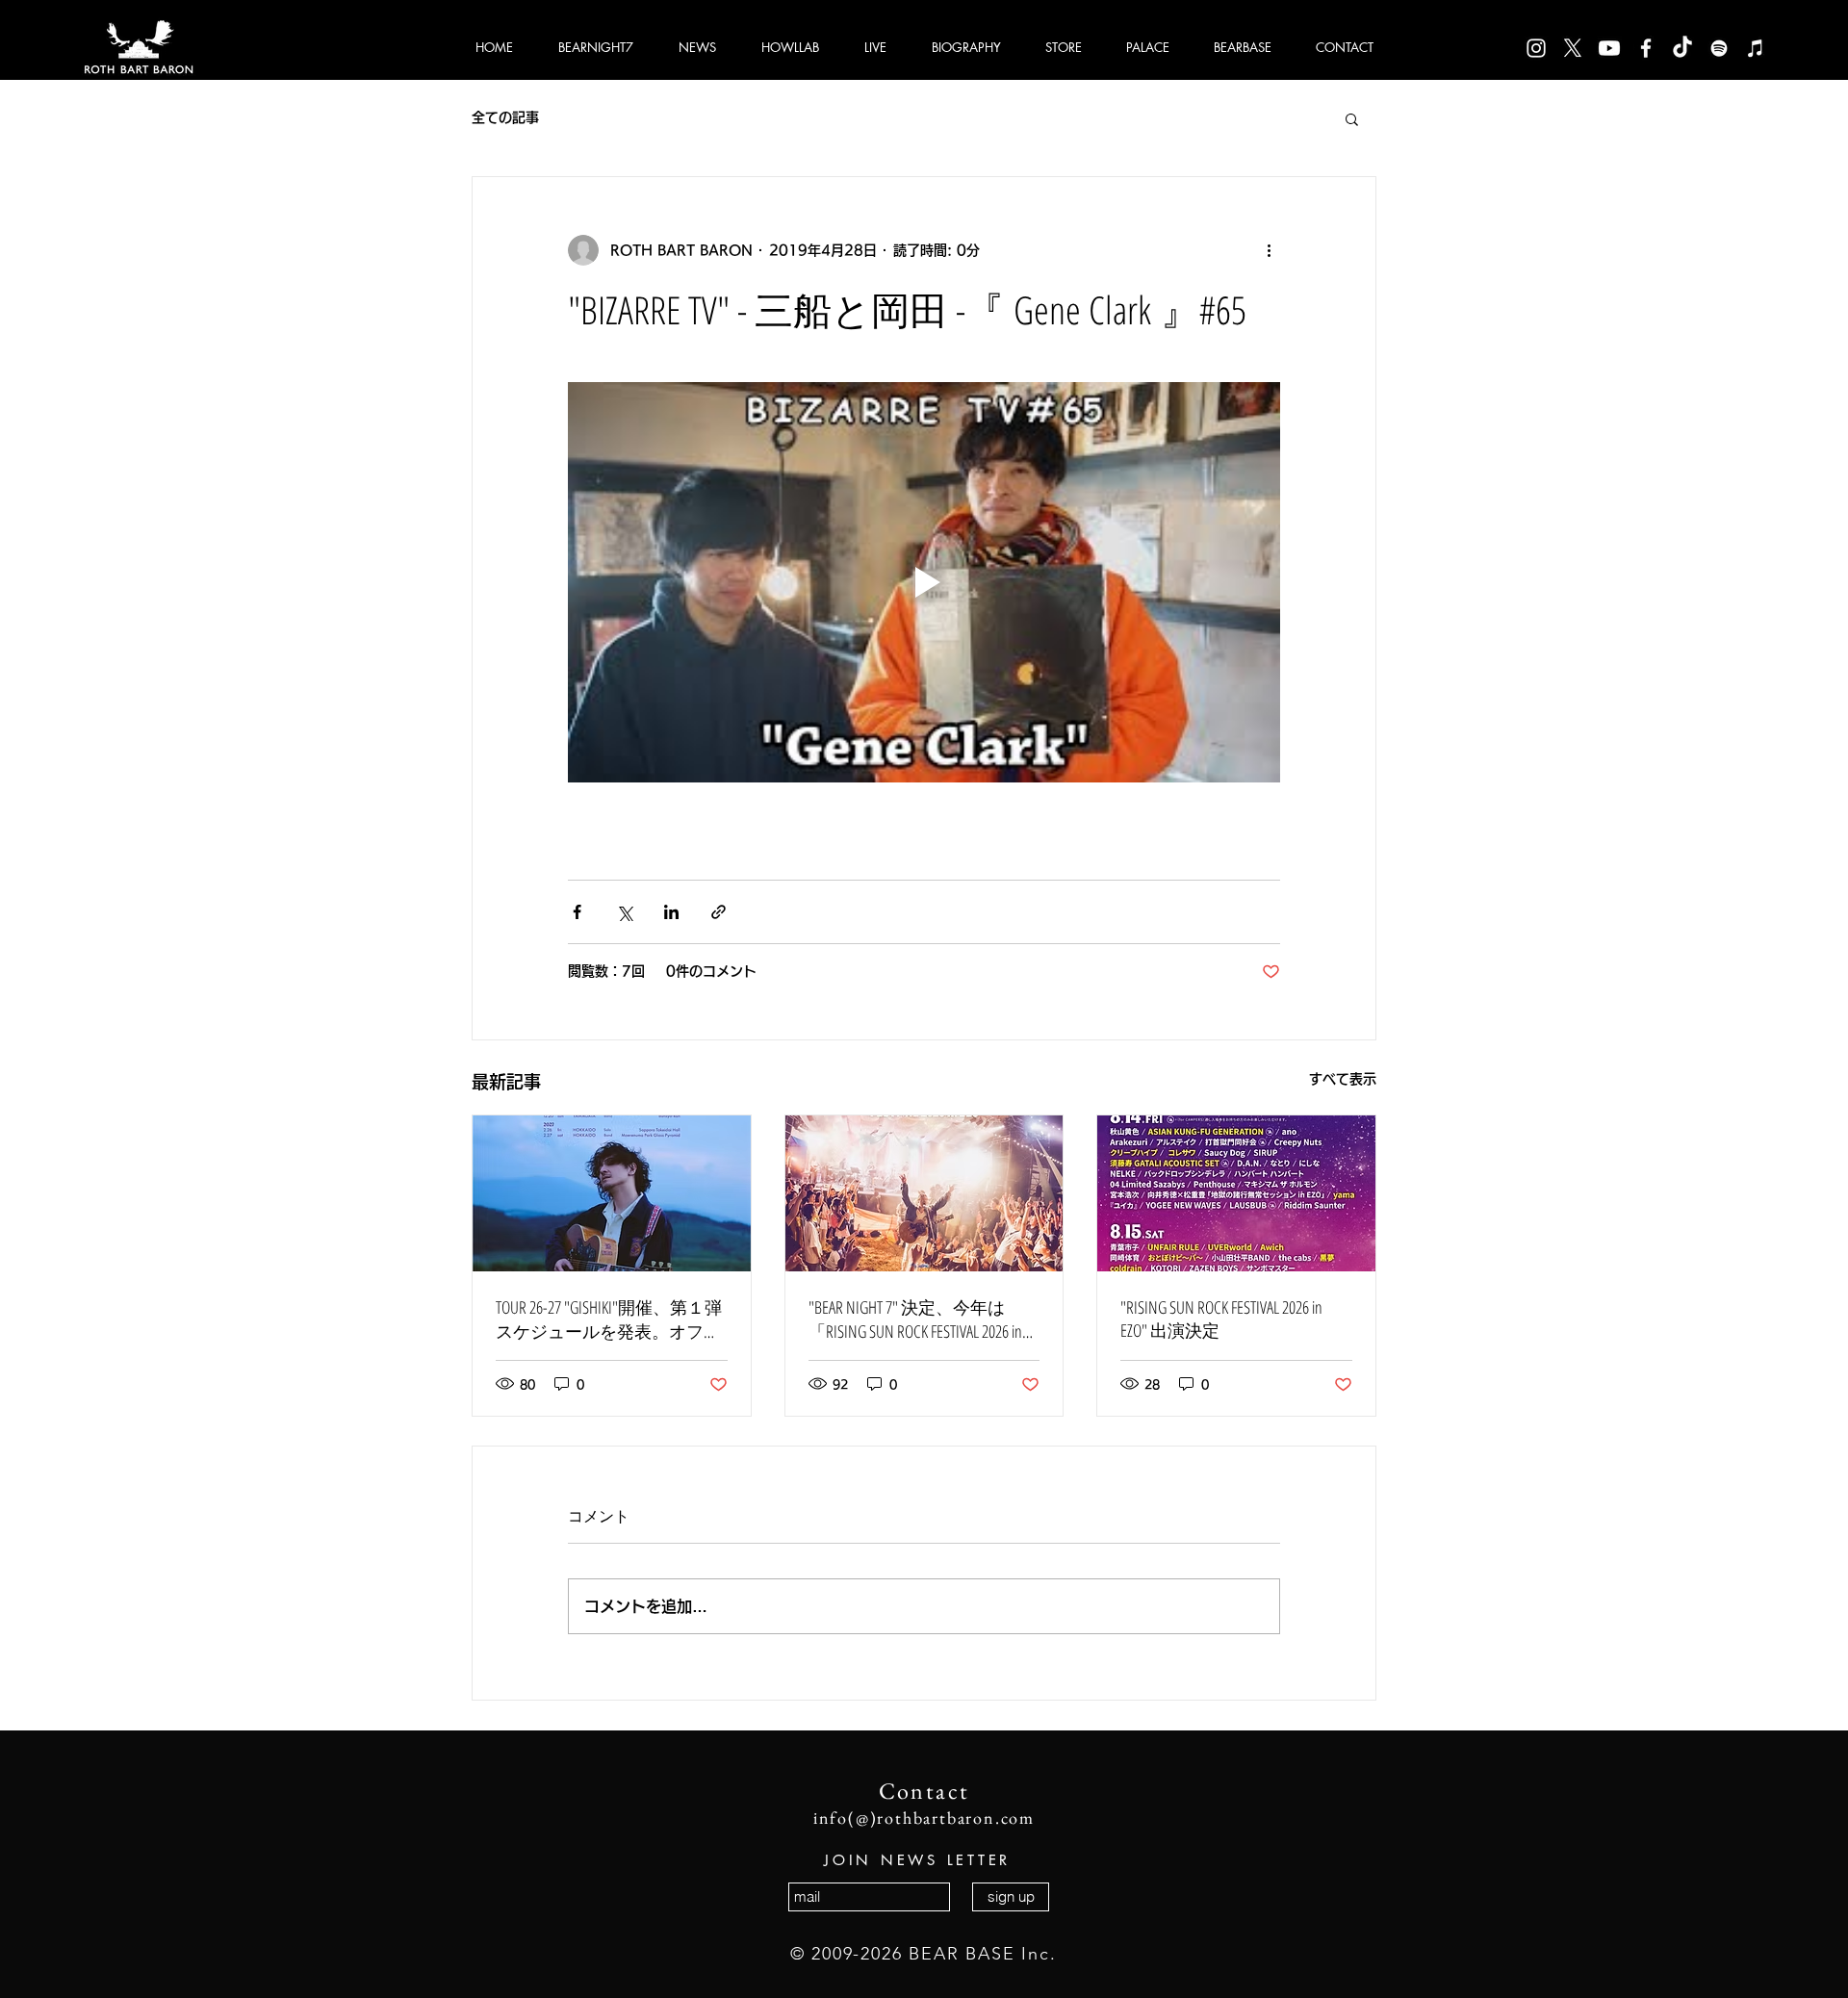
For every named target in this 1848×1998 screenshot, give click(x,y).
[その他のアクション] (1269, 250)
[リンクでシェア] (719, 912)
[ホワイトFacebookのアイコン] (1646, 48)
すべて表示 (1343, 1079)
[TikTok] (1682, 48)
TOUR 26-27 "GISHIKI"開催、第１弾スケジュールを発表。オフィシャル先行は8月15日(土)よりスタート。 (609, 1319)
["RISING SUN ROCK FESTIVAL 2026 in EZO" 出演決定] (1236, 1193)
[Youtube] (1609, 48)
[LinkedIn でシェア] (671, 912)
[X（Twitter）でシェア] (624, 912)
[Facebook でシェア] (577, 912)
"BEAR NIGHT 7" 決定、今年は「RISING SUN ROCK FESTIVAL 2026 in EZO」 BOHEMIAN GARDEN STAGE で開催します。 (920, 1319)
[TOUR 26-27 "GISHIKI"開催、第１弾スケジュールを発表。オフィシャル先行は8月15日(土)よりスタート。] (612, 1193)
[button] (1352, 118)
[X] (1573, 48)
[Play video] (924, 582)
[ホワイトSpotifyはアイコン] (1719, 48)
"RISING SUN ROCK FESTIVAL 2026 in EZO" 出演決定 (1221, 1319)
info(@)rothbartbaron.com (924, 1818)
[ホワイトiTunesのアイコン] (1756, 48)
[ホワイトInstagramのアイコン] (1536, 48)
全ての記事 (505, 117)
